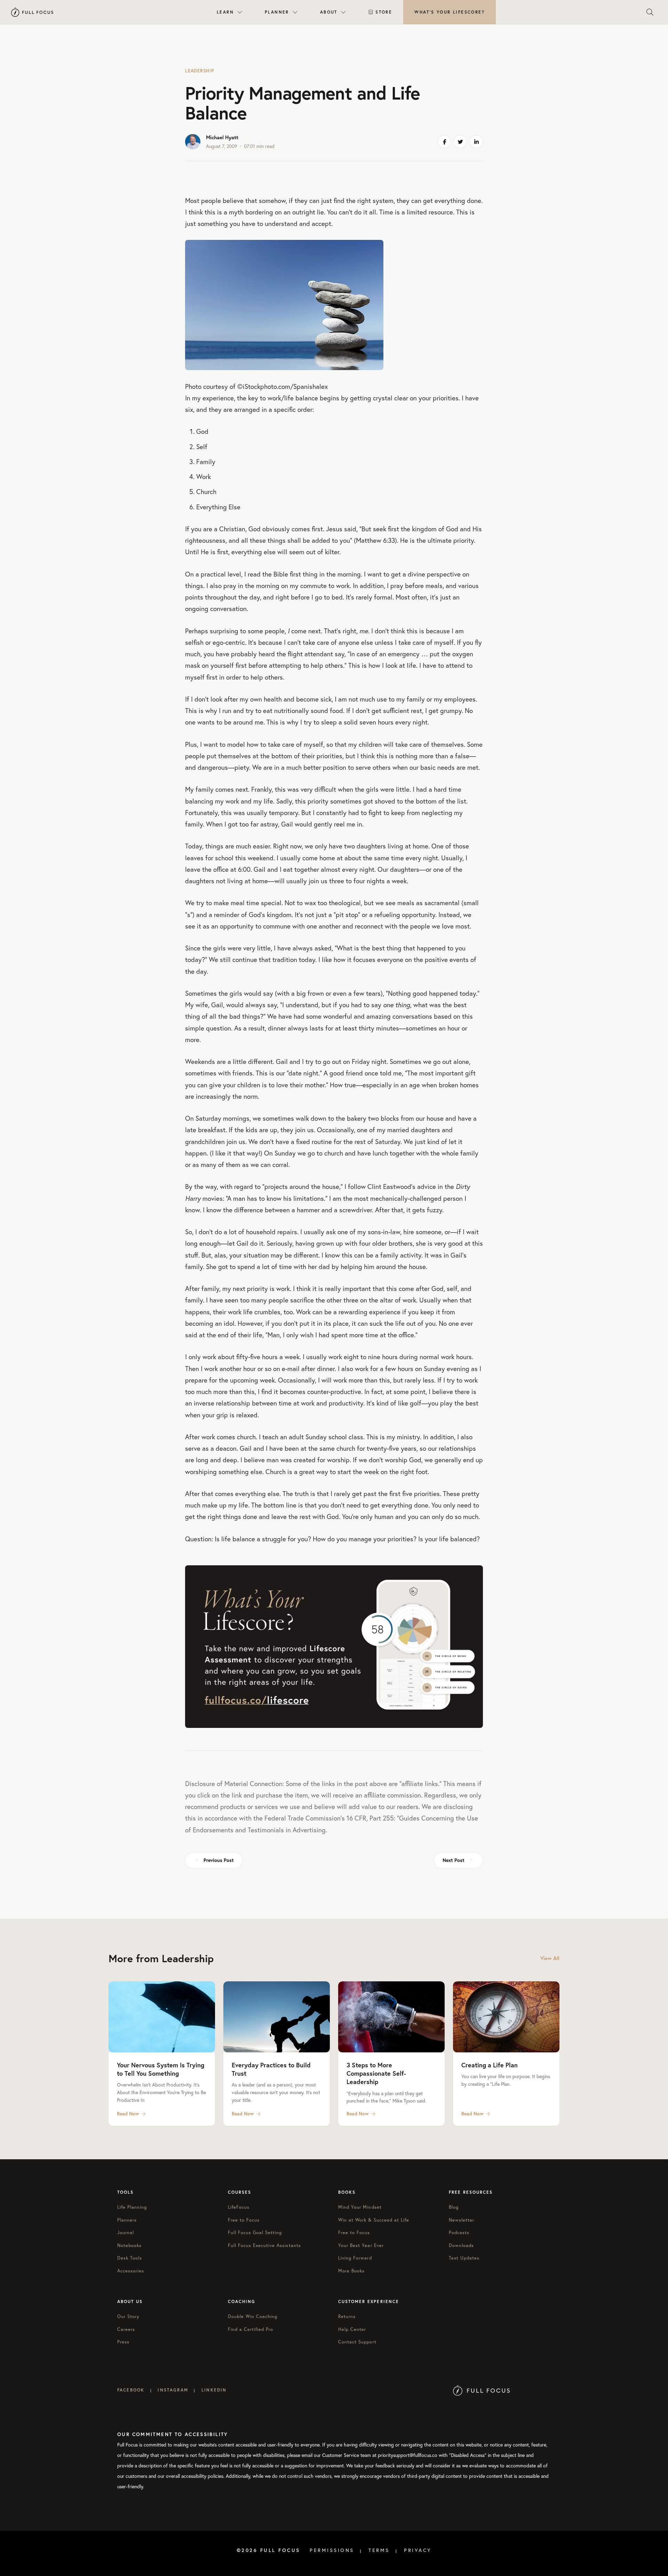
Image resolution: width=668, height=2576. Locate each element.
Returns (347, 2316)
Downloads (461, 2245)
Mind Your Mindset (360, 2207)
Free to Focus (244, 2220)
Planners (127, 2220)
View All (550, 1958)
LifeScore (450, 12)
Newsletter (462, 2220)
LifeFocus (239, 2207)
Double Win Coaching (253, 2316)
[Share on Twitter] (460, 142)
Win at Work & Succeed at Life (374, 2220)
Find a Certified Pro (251, 2329)
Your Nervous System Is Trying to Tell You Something (161, 2069)
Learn (225, 12)
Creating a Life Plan (490, 2065)
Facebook (131, 2390)
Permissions (332, 2550)
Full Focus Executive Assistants (264, 2245)
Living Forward (355, 2258)
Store (384, 12)
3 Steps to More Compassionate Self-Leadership (376, 2073)
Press (123, 2342)
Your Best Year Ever (361, 2245)
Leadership (200, 71)
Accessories (131, 2271)
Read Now (128, 2114)
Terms (379, 2550)
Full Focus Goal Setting (255, 2233)
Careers (126, 2329)
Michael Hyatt (222, 137)
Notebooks (129, 2245)
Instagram (173, 2390)
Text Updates (464, 2258)
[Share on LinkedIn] (476, 142)
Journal (126, 2233)
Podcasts (459, 2233)
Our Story (128, 2316)
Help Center (352, 2329)
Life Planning (132, 2207)
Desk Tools (130, 2258)
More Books (351, 2271)
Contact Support (357, 2342)
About (329, 12)
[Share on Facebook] (444, 142)
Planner (277, 12)
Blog (454, 2207)
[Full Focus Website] (481, 2390)
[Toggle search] (650, 12)
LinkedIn (214, 2390)
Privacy (418, 2550)
